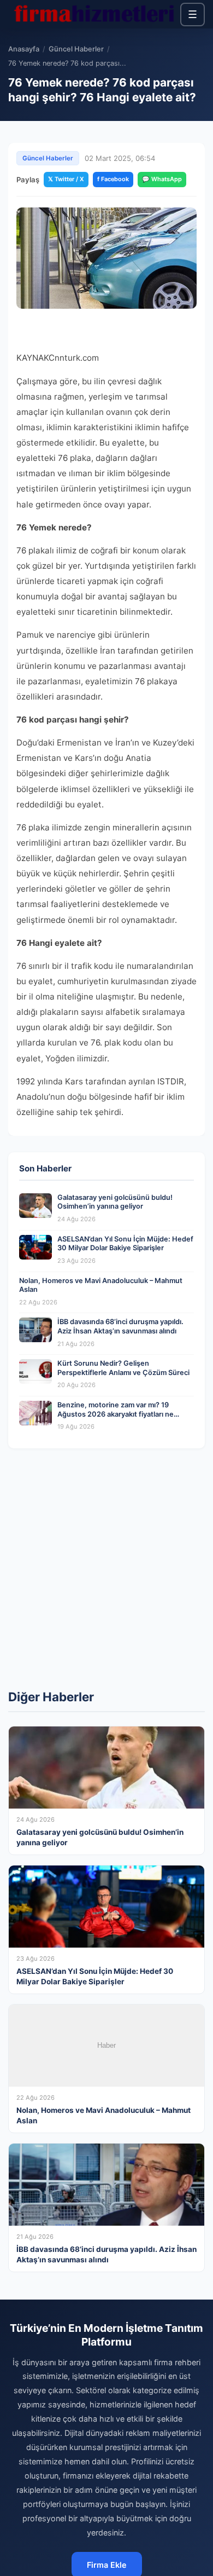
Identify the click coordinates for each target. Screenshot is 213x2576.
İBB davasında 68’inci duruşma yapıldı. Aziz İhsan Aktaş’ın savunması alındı (120, 1326)
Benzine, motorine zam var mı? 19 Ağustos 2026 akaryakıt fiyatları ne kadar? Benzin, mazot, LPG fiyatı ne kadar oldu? (116, 1419)
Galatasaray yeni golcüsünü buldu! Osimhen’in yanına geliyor (115, 1202)
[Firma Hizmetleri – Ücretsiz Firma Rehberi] (94, 14)
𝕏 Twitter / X (66, 179)
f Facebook (113, 179)
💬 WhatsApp (162, 179)
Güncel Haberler (76, 49)
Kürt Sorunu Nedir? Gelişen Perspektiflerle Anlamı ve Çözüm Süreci (123, 1368)
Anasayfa (24, 49)
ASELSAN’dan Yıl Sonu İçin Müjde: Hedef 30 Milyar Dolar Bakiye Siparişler (125, 1244)
